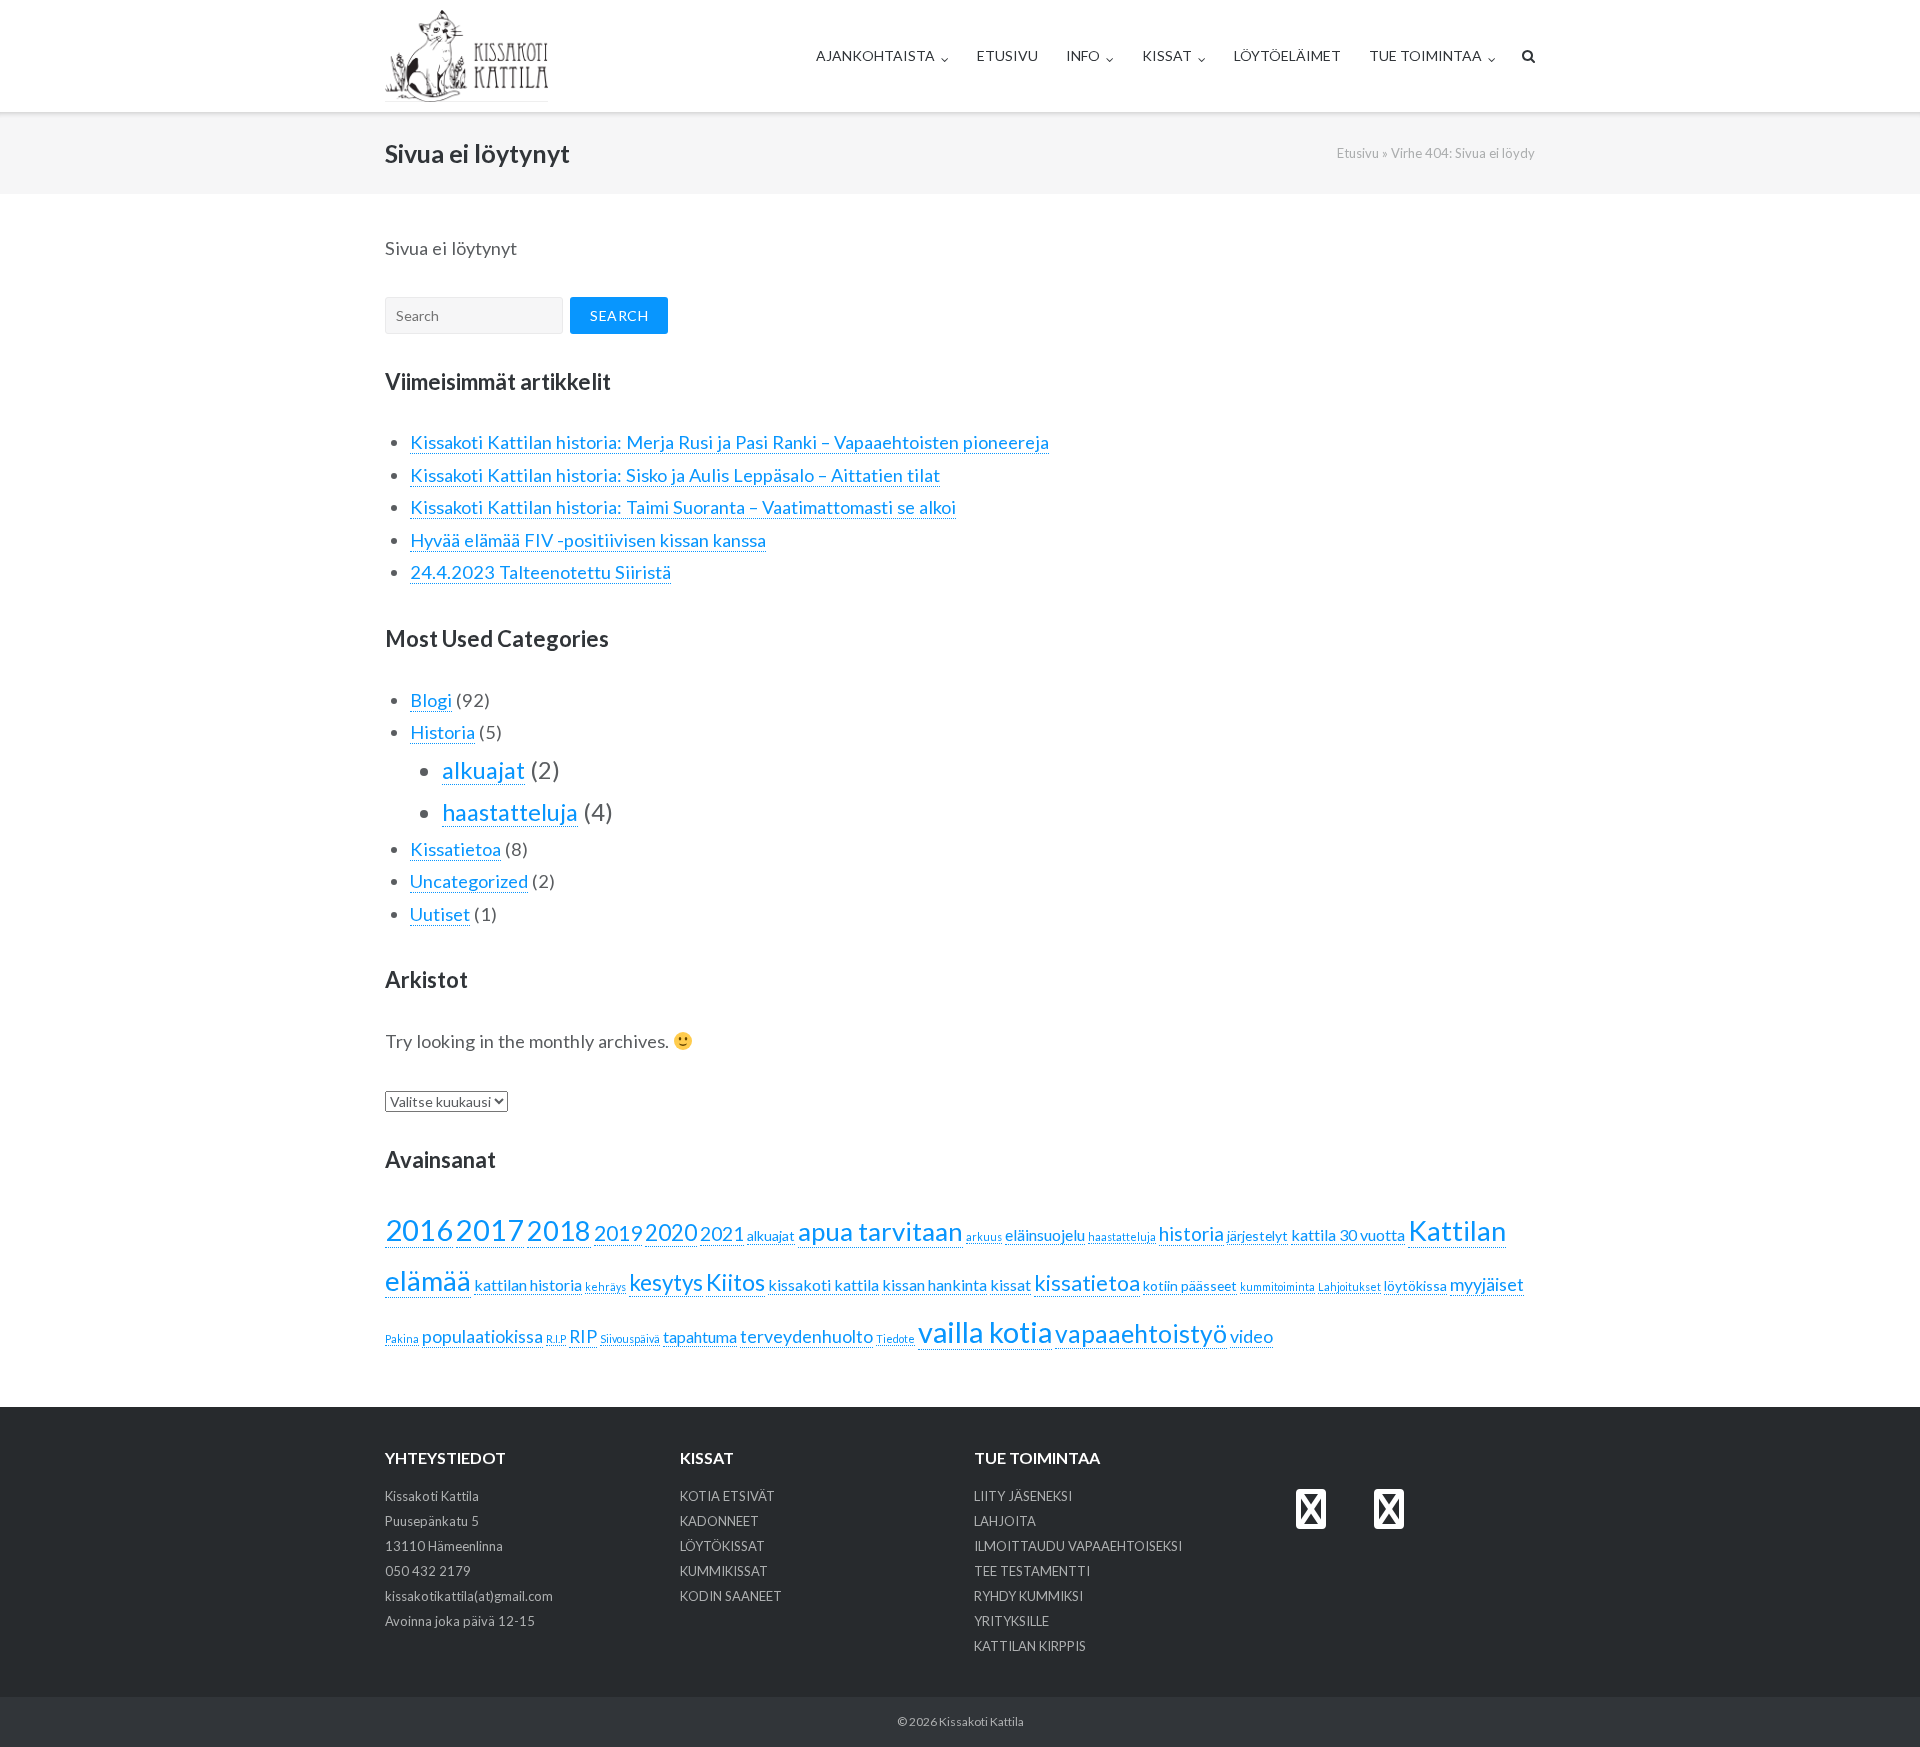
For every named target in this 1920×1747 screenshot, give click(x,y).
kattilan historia (528, 1284)
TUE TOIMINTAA (1425, 55)
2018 (559, 1230)
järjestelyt (1257, 1235)
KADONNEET (719, 1521)
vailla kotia (985, 1331)
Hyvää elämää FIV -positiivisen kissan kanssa (588, 540)
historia (1191, 1233)
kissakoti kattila (823, 1284)
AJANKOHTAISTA (875, 55)
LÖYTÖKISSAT (722, 1546)
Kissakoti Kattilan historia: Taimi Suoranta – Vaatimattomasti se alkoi (683, 507)
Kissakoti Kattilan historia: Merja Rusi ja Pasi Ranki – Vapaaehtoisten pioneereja (729, 442)
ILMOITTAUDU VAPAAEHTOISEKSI (1078, 1546)
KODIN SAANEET (731, 1596)
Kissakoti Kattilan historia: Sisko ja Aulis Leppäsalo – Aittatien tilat (675, 475)
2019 (618, 1233)
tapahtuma (700, 1336)
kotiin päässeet (1190, 1285)
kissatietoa (1087, 1283)
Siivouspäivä (630, 1338)
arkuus (984, 1236)
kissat (1010, 1284)
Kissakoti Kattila (981, 1721)
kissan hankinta (934, 1284)
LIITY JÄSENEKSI (1023, 1496)
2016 (419, 1229)
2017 (490, 1229)
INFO (1083, 55)
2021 (722, 1233)
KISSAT (1167, 55)
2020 (671, 1232)
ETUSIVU (1007, 55)
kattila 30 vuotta (1348, 1234)
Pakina (402, 1338)
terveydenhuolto (806, 1336)
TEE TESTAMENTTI (1032, 1571)
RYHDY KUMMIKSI (1028, 1596)
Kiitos (735, 1282)
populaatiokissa (482, 1336)
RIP (583, 1336)
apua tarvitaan (880, 1231)
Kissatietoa (455, 849)
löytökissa (1415, 1285)
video (1251, 1336)
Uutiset (440, 914)
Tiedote (895, 1338)
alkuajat (483, 770)
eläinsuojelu (1045, 1234)
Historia (442, 732)
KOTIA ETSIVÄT (727, 1496)
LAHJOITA (1005, 1521)
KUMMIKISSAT (724, 1571)
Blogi (431, 700)
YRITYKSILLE (1011, 1621)
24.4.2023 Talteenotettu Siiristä (540, 572)
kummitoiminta (1277, 1286)
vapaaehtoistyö (1141, 1333)
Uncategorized (469, 881)
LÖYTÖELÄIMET (1287, 55)
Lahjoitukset (1349, 1286)
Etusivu (1358, 153)
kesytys (666, 1282)
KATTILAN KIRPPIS (1030, 1646)
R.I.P (556, 1338)
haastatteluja (510, 812)
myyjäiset (1487, 1284)
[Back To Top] (1870, 1699)
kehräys (605, 1286)
